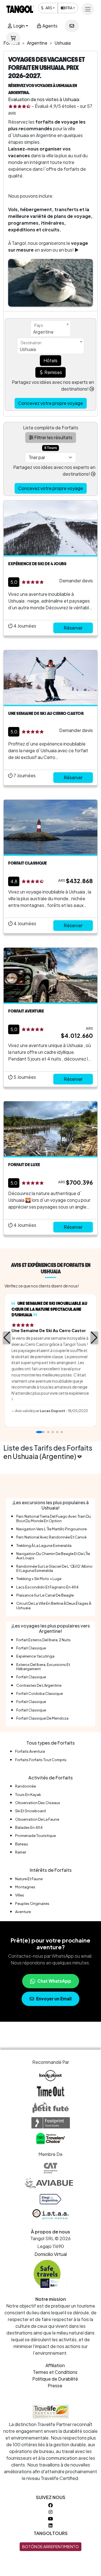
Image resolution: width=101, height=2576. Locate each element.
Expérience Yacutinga (35, 1656)
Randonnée (26, 1786)
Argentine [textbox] (43, 332)
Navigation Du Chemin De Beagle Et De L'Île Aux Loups (53, 1556)
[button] (7, 1338)
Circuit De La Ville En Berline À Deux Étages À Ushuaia (54, 1605)
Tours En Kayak (28, 1795)
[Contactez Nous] (72, 26)
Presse (55, 2385)
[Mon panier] (13, 38)
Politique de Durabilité (55, 2379)
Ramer (21, 1852)
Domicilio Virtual (51, 2254)
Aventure (23, 1912)
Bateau (22, 1844)
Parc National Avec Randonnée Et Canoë (51, 1537)
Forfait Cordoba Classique (40, 1693)
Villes (20, 1895)
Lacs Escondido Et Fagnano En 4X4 (47, 1587)
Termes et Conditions (55, 2372)
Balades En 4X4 (29, 1827)
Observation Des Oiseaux (38, 1803)
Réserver (73, 628)
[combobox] (51, 329)
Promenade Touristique (35, 1836)
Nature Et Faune (29, 1879)
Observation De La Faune (37, 1819)
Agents (50, 26)
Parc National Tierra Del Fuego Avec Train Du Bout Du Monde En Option (54, 1518)
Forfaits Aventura (30, 1751)
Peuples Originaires (32, 1903)
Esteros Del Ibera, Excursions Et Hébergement (43, 1667)
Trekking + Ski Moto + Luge (39, 1579)
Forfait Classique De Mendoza (42, 1718)
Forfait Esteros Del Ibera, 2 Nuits (43, 1640)
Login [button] (19, 26)
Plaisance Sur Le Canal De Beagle (45, 1595)
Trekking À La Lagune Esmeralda (44, 1545)
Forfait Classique (31, 1648)
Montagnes (25, 1887)
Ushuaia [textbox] (28, 349)
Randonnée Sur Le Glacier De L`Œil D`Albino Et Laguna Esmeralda (54, 1568)
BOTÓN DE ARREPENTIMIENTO (50, 2547)
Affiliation (55, 2365)
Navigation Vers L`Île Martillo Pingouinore (51, 1529)
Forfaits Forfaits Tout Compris (41, 1760)
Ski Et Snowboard (30, 1811)
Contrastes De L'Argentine (39, 1685)
